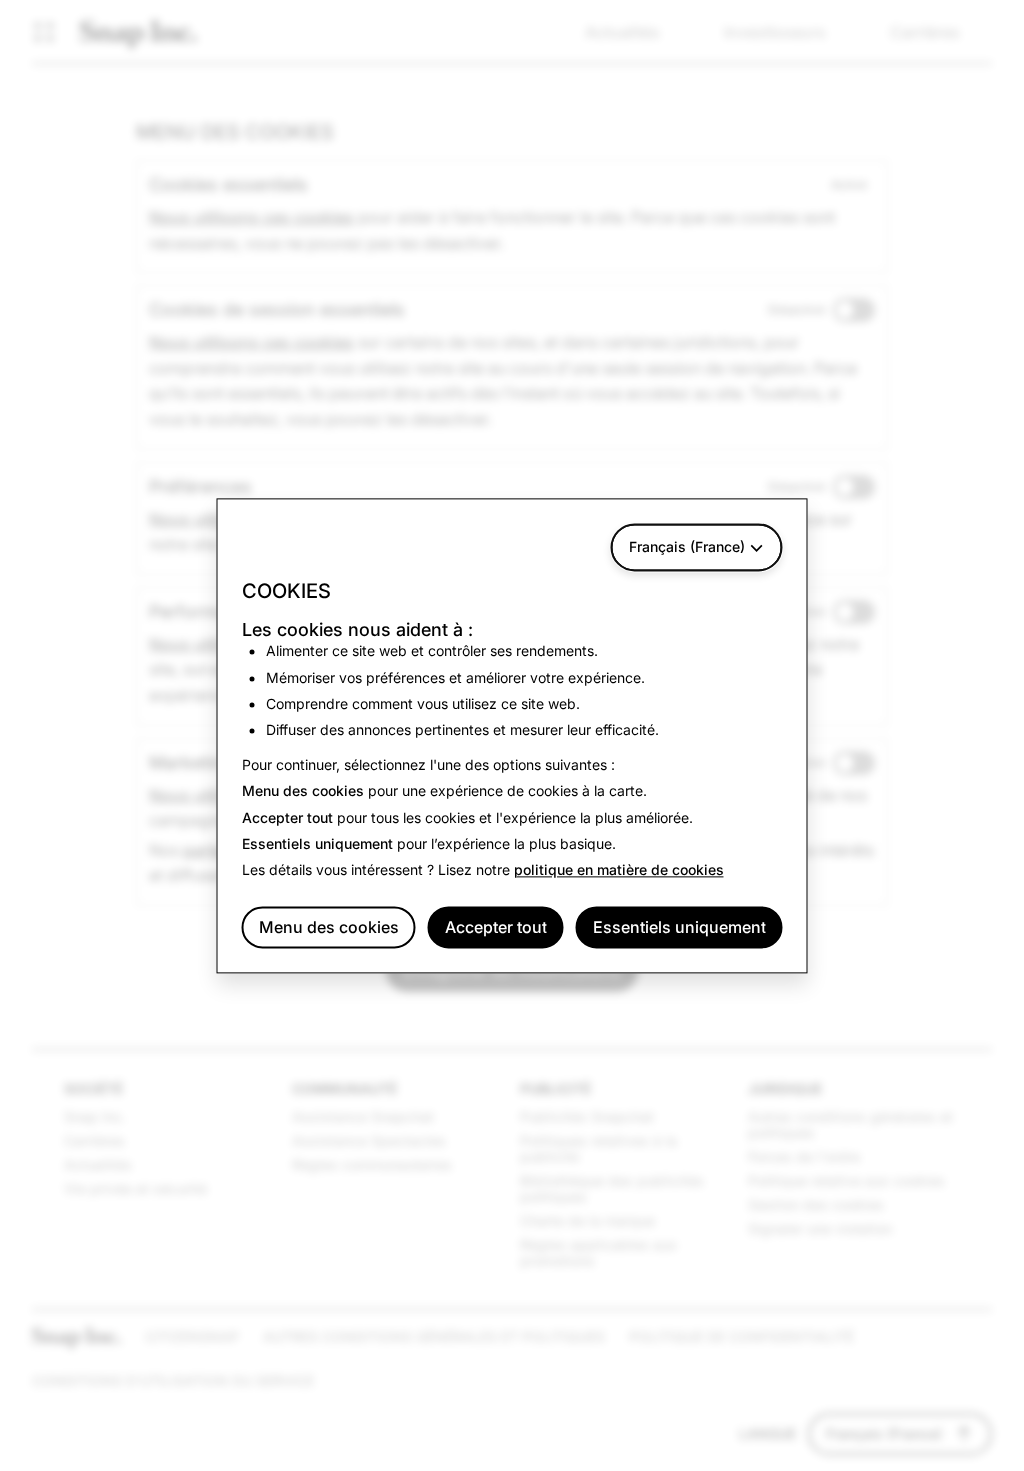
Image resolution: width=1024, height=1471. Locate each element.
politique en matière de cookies (619, 870)
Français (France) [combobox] (687, 546)
